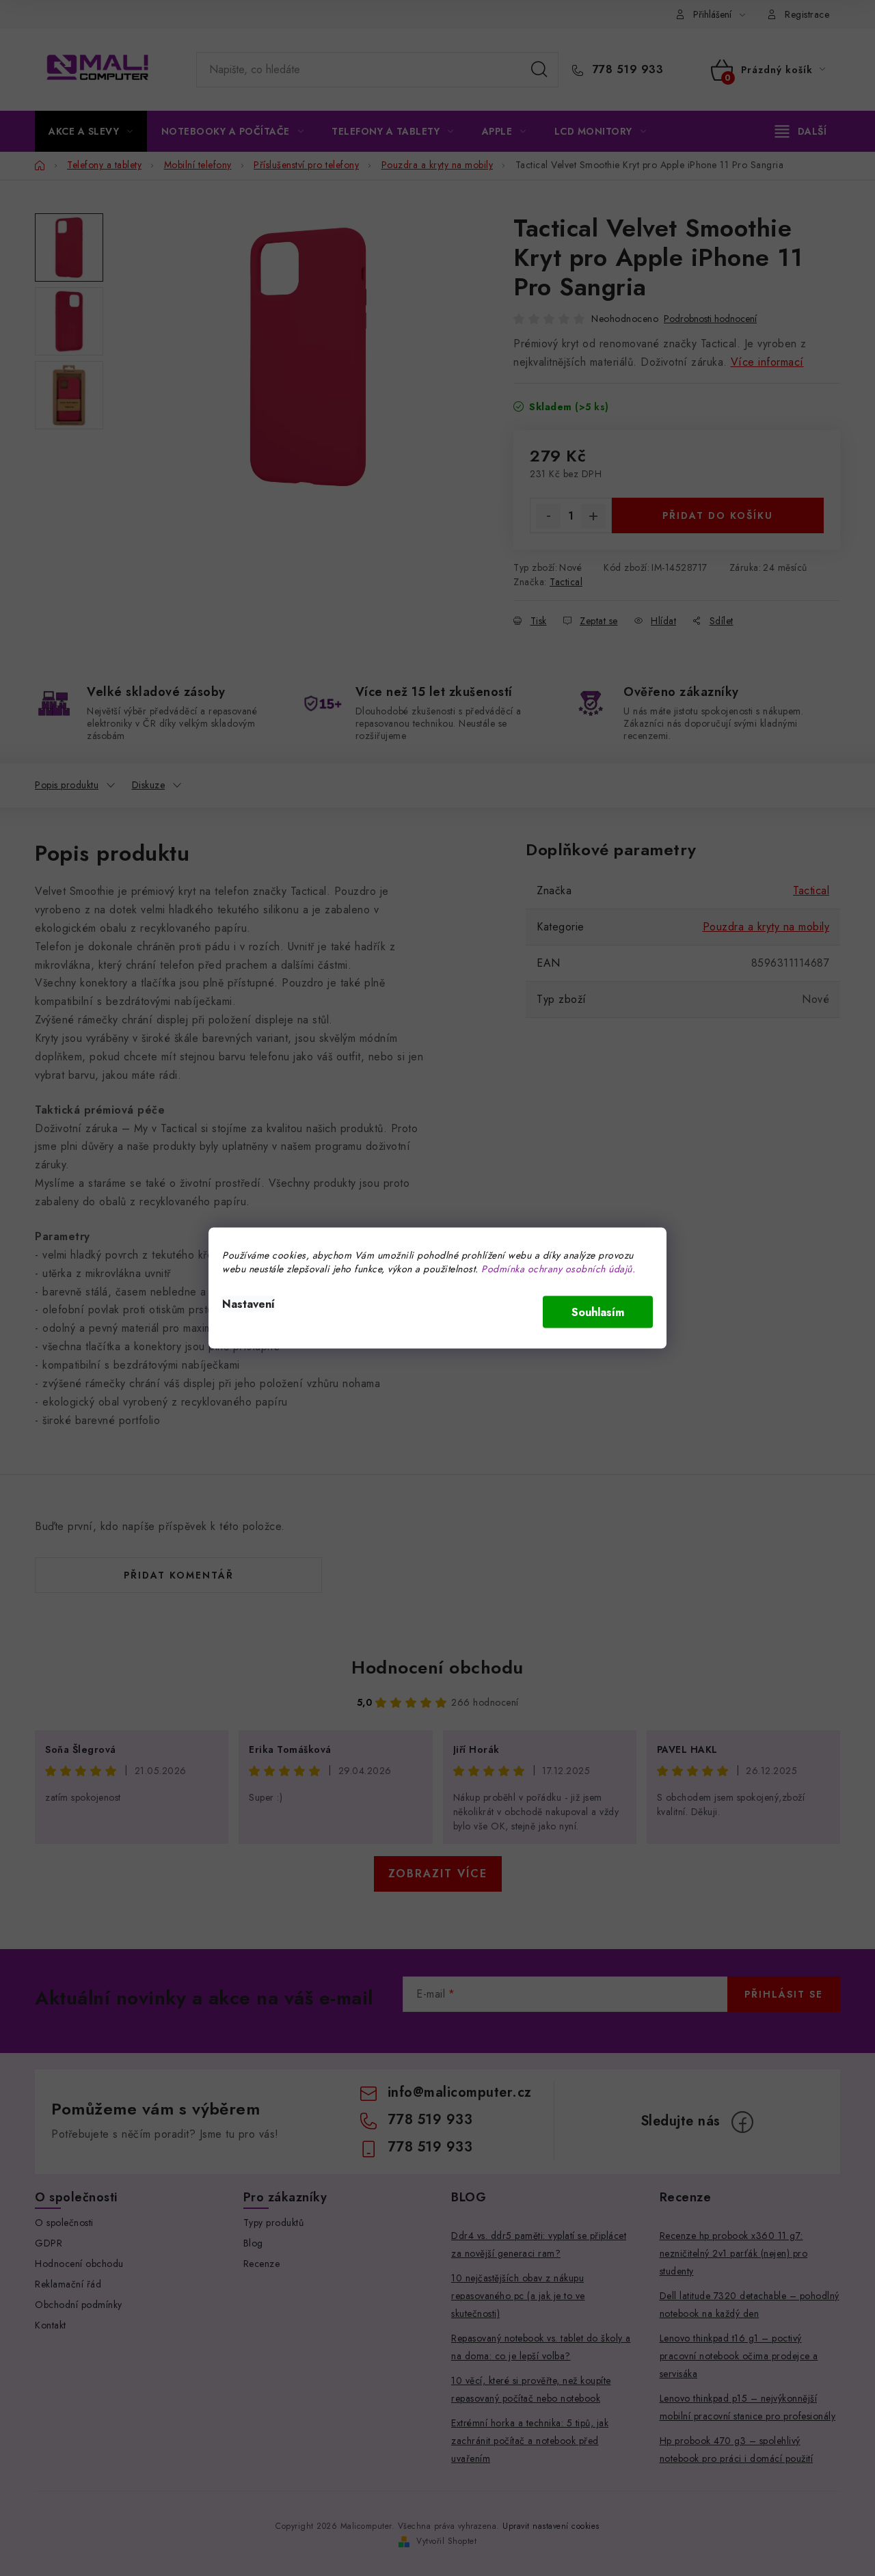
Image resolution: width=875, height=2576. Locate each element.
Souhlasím (598, 1312)
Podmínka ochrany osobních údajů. (558, 1269)
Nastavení (248, 1304)
